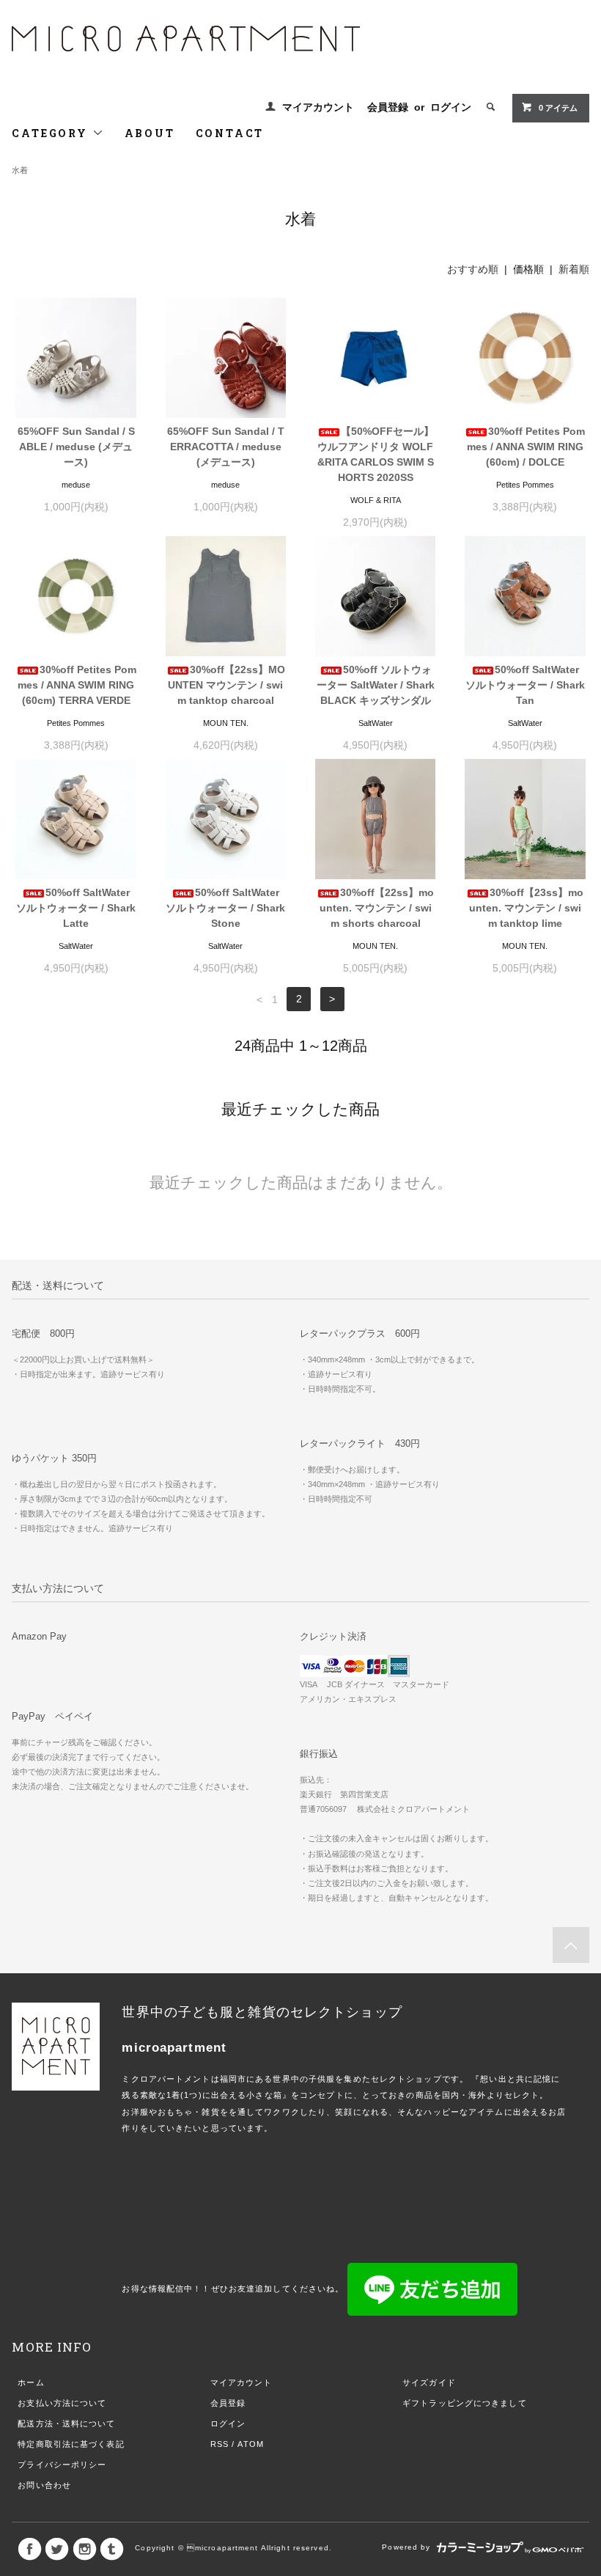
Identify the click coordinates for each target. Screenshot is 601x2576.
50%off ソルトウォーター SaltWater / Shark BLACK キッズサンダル (376, 685)
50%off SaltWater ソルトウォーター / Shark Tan (525, 685)
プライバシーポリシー (62, 2465)
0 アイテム (558, 108)
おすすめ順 (473, 269)
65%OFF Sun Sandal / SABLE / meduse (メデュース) (76, 447)
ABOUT (150, 133)
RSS (220, 2444)
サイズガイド (429, 2382)
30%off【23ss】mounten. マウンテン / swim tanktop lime (527, 908)
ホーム (31, 2382)
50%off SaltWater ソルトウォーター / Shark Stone (225, 908)
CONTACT (230, 133)
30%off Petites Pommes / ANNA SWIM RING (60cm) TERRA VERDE (77, 685)
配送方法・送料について (66, 2423)
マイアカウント (318, 107)
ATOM (250, 2444)
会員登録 (388, 107)
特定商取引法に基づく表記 (71, 2444)
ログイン (451, 107)
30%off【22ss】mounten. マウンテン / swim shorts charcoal (377, 908)
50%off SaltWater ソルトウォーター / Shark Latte (76, 908)
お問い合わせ (44, 2485)
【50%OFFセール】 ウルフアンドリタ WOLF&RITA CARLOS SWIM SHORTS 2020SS (376, 454)
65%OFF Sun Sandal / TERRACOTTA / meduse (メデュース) (226, 447)
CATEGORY (52, 133)
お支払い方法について (62, 2403)
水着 (20, 170)
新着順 (574, 269)
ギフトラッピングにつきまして (465, 2403)
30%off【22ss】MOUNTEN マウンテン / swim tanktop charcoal (226, 685)
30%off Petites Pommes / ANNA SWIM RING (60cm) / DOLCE (526, 447)
